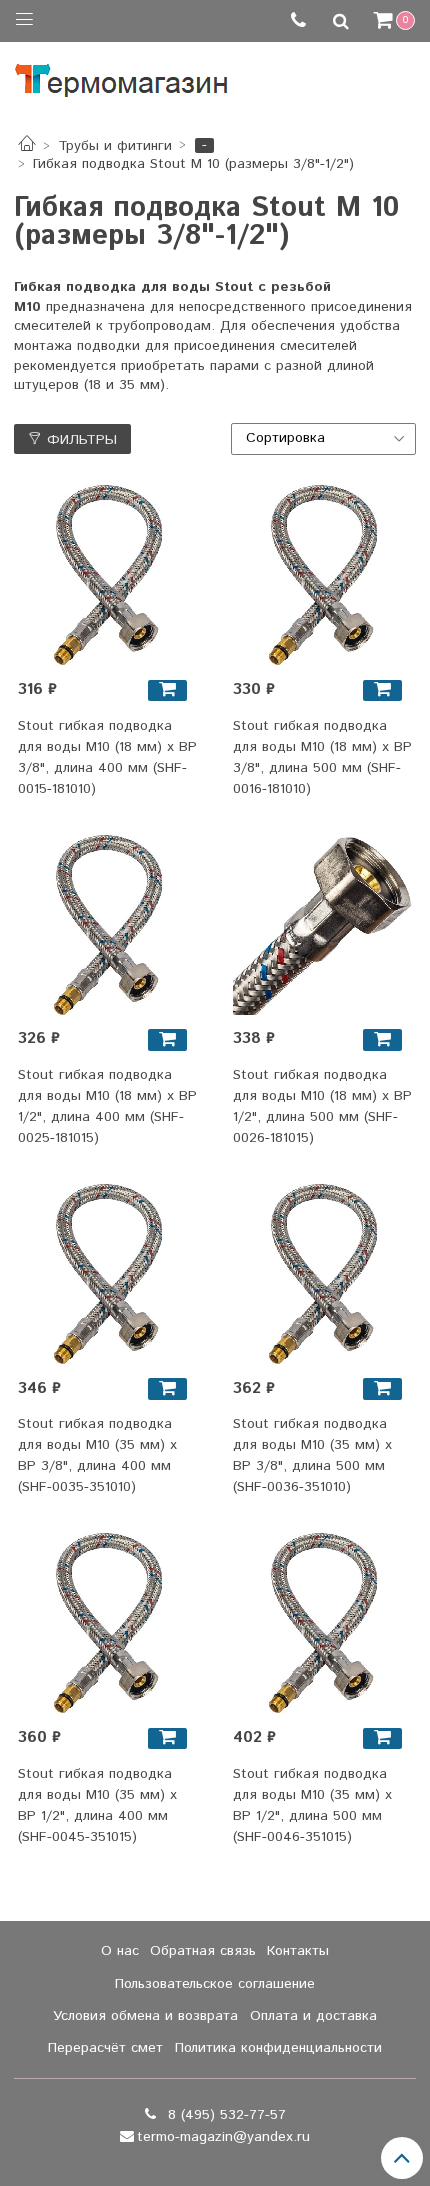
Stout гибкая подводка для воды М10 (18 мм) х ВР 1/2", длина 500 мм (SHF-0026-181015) (322, 1106)
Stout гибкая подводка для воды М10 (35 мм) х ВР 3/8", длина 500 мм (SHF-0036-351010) (312, 1455)
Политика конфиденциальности (278, 2048)
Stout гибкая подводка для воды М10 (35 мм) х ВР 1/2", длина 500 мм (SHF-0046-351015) (312, 1805)
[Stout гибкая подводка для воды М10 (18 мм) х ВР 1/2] (108, 925)
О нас (120, 1951)
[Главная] (27, 146)
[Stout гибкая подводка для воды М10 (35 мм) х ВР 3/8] (108, 1274)
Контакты (298, 1951)
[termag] (121, 75)
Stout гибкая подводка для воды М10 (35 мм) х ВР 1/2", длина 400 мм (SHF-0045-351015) (97, 1805)
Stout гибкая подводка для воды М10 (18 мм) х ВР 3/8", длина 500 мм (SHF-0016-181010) (322, 757)
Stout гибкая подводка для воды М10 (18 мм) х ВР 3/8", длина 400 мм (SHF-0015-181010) (107, 757)
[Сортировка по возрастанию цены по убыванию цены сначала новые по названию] (324, 439)
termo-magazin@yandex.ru (223, 2137)
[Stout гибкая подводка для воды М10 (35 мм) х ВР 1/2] (108, 1623)
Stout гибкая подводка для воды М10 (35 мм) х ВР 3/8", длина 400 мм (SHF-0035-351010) (97, 1455)
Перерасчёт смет (105, 2048)
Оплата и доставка (313, 2016)
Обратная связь (203, 1951)
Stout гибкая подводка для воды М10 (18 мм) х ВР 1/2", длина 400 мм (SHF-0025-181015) (107, 1106)
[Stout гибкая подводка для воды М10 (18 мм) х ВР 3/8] (108, 575)
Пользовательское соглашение (215, 1984)
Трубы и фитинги (115, 146)
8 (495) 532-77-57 (224, 2115)
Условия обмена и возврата (145, 2016)
